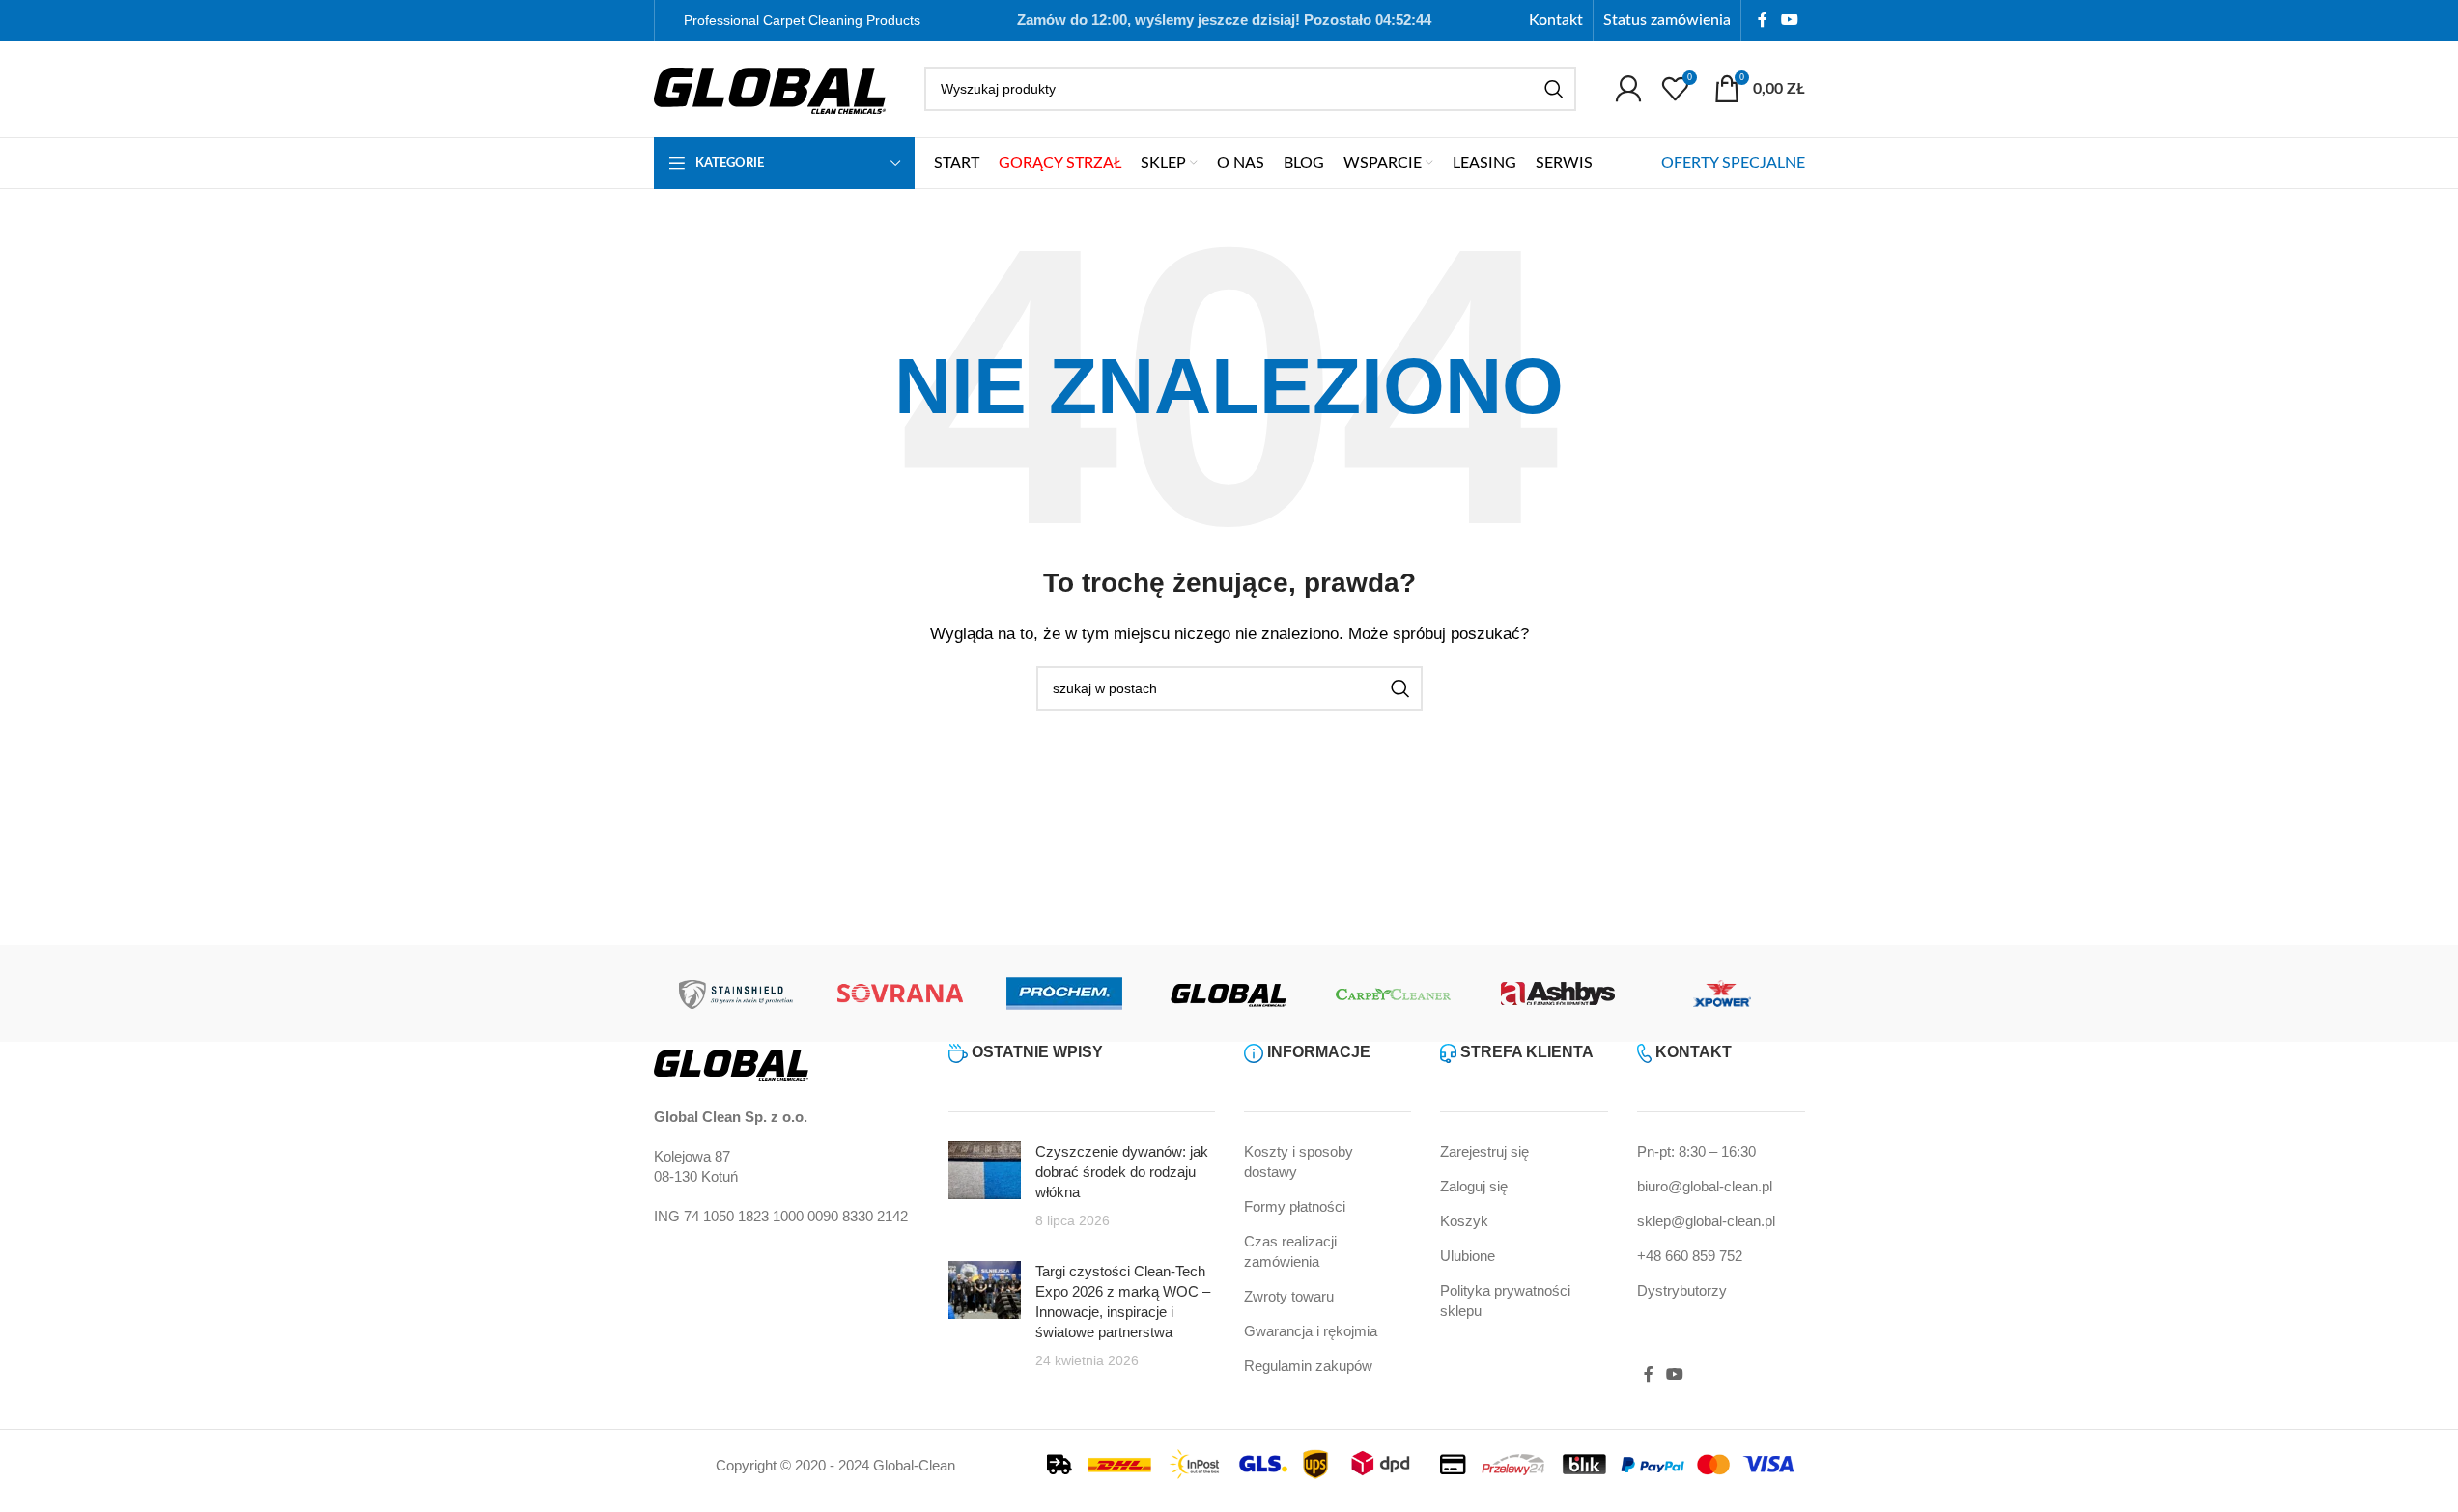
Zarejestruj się (1484, 1151)
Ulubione (1468, 1256)
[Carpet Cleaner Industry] (1394, 994)
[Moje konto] (1628, 89)
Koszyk (1464, 1221)
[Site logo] (770, 87)
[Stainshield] (736, 994)
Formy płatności (1295, 1206)
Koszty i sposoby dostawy (1299, 1162)
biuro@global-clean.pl (1705, 1186)
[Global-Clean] (1229, 994)
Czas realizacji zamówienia (1290, 1251)
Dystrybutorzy (1682, 1290)
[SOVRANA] (900, 994)
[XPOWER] (1722, 994)
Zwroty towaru (1289, 1296)
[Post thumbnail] (985, 1186)
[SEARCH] (1554, 89)
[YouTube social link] (1789, 20)
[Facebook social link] (1763, 20)
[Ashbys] (1558, 994)
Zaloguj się (1474, 1186)
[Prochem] (1064, 994)
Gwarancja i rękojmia (1311, 1331)
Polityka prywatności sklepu (1505, 1301)
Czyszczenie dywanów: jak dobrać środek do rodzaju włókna (1122, 1172)
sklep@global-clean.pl (1706, 1221)
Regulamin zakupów (1308, 1366)
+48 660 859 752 (1690, 1256)
